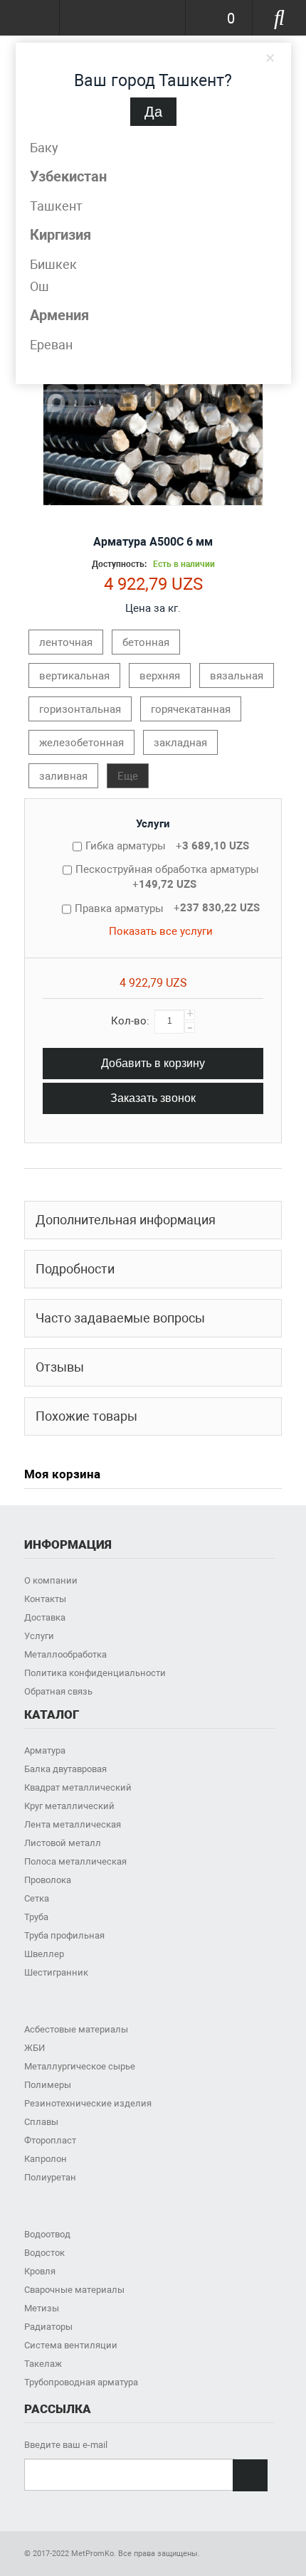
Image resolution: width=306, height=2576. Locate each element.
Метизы (42, 2308)
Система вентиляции (71, 2345)
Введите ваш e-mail (66, 2445)
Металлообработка (65, 1654)
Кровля (40, 2271)
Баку (44, 148)
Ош (39, 286)
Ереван (51, 345)
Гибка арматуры (167, 846)
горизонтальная (80, 709)
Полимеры (48, 2085)
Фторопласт (50, 2140)
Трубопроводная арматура (81, 2382)
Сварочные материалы (74, 2290)
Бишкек (53, 264)
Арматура (45, 1750)
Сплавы (41, 2122)
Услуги (153, 824)
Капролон (46, 2159)
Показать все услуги (161, 931)
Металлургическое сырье (80, 2066)
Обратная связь (58, 1691)
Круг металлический (69, 1806)
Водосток (44, 2253)
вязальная (237, 676)
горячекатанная (191, 709)
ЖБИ (35, 2048)
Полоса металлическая (75, 1861)
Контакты (45, 1599)
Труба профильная (64, 1935)
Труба (36, 1917)
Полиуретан (50, 2177)
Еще (128, 776)
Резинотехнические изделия (88, 2103)
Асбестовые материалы (76, 2029)
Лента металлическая (73, 1824)
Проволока (48, 1880)
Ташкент (56, 206)
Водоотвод (47, 2234)
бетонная (146, 642)
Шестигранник (56, 1972)
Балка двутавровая (65, 1769)
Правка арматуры (167, 908)
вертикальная (74, 676)
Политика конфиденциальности (95, 1673)
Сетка (37, 1898)
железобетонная (81, 743)
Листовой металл (63, 1843)
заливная (63, 776)
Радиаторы (48, 2327)
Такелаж (43, 2364)
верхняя (160, 676)
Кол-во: (130, 1021)
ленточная (66, 642)
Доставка (45, 1617)
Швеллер (44, 1954)
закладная (180, 743)
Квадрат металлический (78, 1787)
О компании (51, 1580)
